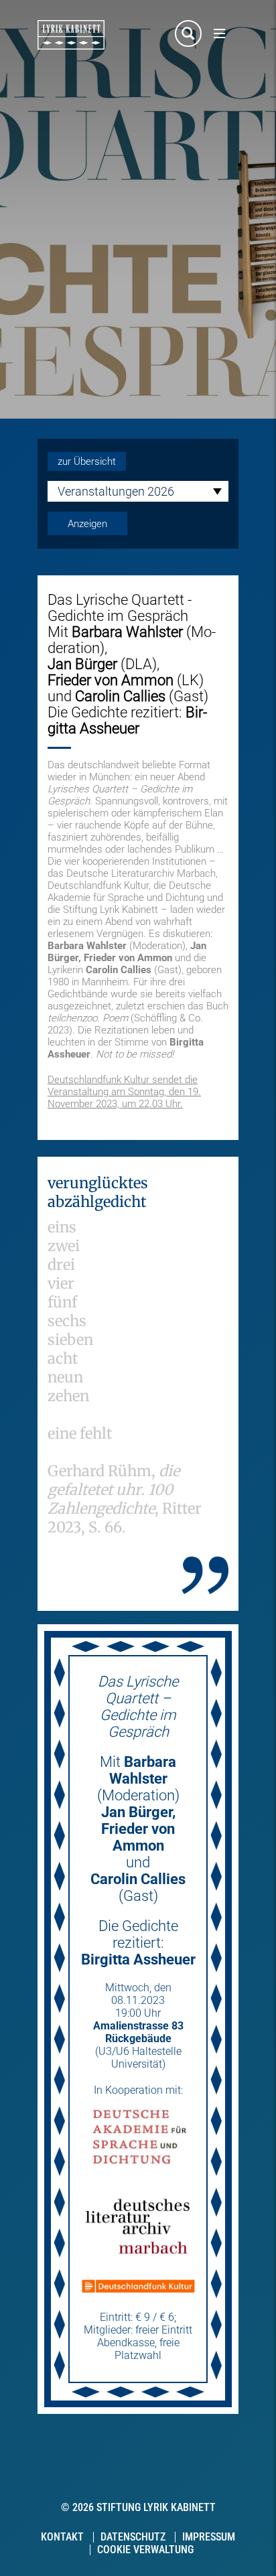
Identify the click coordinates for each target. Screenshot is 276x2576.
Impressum (209, 2537)
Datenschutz (133, 2537)
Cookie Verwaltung (145, 2550)
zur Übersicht (87, 461)
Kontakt (62, 2537)
